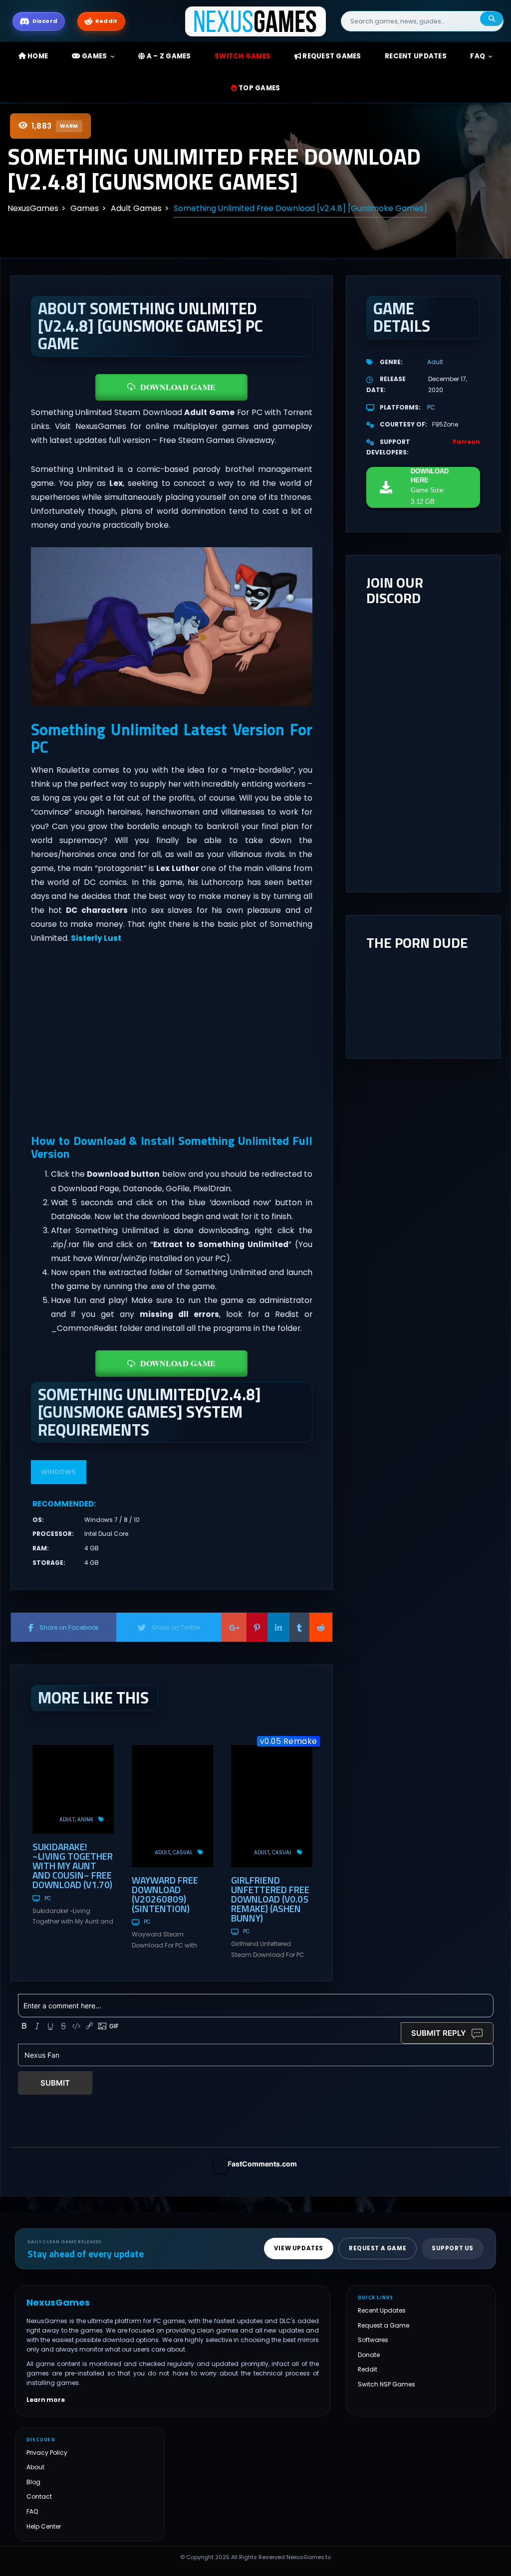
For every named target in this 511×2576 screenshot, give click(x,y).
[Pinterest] (257, 1627)
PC (48, 1898)
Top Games (259, 88)
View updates (299, 2249)
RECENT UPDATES (416, 56)
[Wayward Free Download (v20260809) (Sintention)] (172, 1806)
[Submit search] (492, 19)
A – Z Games (168, 56)
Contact (39, 2497)
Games (94, 56)
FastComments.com (262, 2164)
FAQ (478, 56)
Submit (55, 2083)
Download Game (178, 387)
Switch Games (243, 56)
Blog (33, 2482)
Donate (369, 2355)
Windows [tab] (58, 1472)
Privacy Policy (47, 2453)
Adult (67, 1820)
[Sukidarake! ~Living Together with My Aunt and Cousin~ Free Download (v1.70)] (73, 1789)
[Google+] (234, 1627)
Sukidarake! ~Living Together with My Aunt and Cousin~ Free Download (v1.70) (73, 1865)
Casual (183, 1852)
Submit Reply (439, 2033)
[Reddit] (321, 1627)
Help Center (44, 2526)
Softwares (373, 2340)
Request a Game (383, 2325)
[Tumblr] (299, 1627)
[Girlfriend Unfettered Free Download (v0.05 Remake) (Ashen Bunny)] (272, 1806)
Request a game (378, 2249)
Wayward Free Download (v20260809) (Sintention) (165, 1894)
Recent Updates (382, 2311)
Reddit (368, 2370)
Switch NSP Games (386, 2384)
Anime (85, 1820)
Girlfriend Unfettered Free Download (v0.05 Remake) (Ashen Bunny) (270, 1899)
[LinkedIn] (278, 1627)
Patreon (466, 442)
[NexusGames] (256, 21)
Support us (453, 2249)
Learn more (46, 2400)
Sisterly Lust (96, 938)
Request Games (331, 56)
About (35, 2468)
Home (37, 56)
